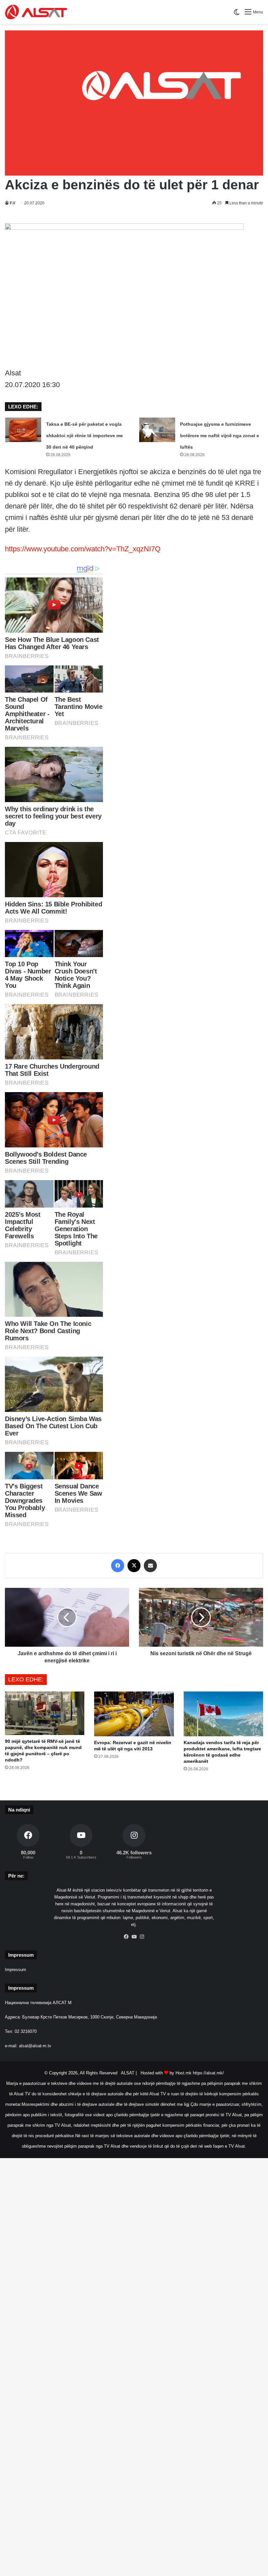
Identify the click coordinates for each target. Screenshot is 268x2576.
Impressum (16, 1970)
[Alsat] (36, 12)
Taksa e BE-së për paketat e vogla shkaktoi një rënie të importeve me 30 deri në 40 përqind (84, 436)
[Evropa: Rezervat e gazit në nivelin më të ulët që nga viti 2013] (134, 1714)
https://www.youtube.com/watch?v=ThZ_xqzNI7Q (83, 549)
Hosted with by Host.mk (166, 2073)
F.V (13, 203)
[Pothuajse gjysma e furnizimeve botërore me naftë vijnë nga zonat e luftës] (157, 430)
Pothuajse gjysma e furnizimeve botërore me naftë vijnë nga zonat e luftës (220, 436)
